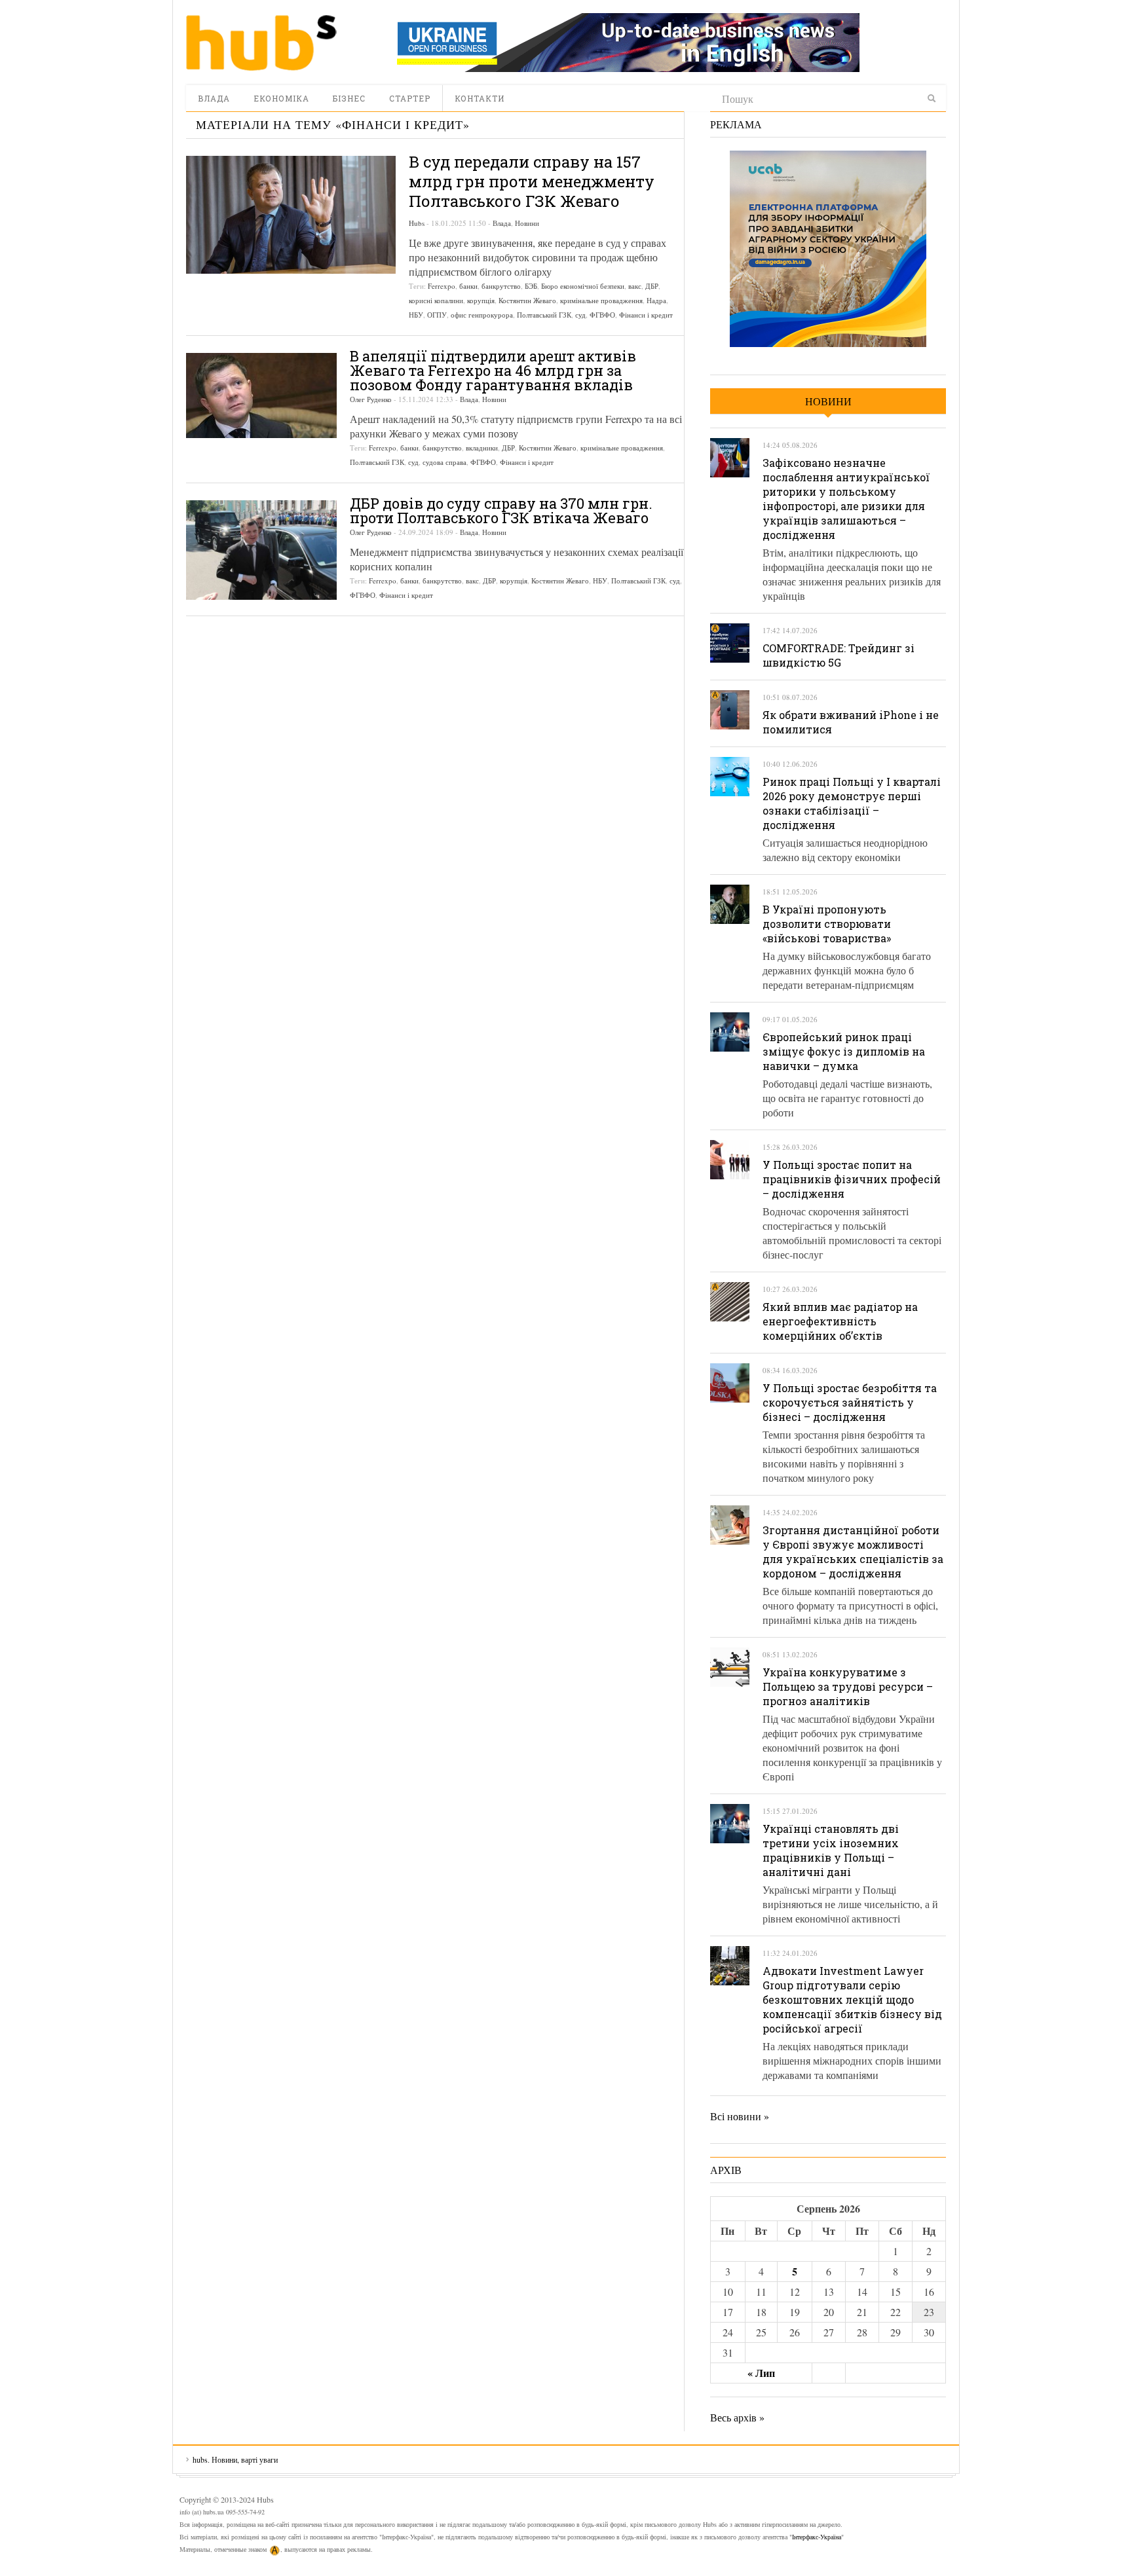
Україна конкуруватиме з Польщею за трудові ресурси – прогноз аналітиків (848, 1686)
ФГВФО (602, 315)
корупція (481, 300)
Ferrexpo (442, 286)
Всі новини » (740, 2116)
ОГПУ (437, 315)
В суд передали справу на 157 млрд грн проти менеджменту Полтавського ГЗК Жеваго (532, 181)
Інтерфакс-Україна (817, 2537)
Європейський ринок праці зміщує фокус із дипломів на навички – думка (844, 1051)
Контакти (480, 98)
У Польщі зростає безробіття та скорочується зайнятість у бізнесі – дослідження (850, 1402)
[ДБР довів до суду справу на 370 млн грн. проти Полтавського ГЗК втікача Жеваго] (261, 550)
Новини (527, 223)
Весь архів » (737, 2417)
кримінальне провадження (601, 300)
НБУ (416, 315)
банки (468, 286)
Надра (656, 300)
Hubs (417, 223)
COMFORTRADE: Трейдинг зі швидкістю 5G (839, 655)
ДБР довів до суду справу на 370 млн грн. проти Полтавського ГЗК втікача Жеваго (501, 510)
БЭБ (531, 286)
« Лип (761, 2373)
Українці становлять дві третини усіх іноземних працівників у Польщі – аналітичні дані (831, 1850)
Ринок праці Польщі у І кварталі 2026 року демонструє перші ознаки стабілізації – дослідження (852, 803)
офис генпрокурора (482, 315)
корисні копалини (436, 300)
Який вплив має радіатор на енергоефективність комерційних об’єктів (840, 1321)
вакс (635, 286)
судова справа (444, 462)
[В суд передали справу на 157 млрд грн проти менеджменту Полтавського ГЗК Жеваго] (291, 215)
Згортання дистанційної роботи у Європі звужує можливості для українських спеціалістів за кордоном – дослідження (853, 1552)
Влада (214, 98)
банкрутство (501, 286)
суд (580, 315)
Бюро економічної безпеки (583, 286)
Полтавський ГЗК (544, 315)
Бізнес (349, 98)
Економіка (281, 98)
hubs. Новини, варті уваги (261, 43)
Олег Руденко (371, 399)
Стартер (410, 98)
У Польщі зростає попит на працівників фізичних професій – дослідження (852, 1179)
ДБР (652, 286)
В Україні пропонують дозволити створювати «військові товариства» (827, 924)
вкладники (482, 448)
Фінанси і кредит (646, 315)
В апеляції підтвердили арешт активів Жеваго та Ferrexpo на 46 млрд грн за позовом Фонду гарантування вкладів (493, 370)
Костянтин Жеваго (527, 300)
